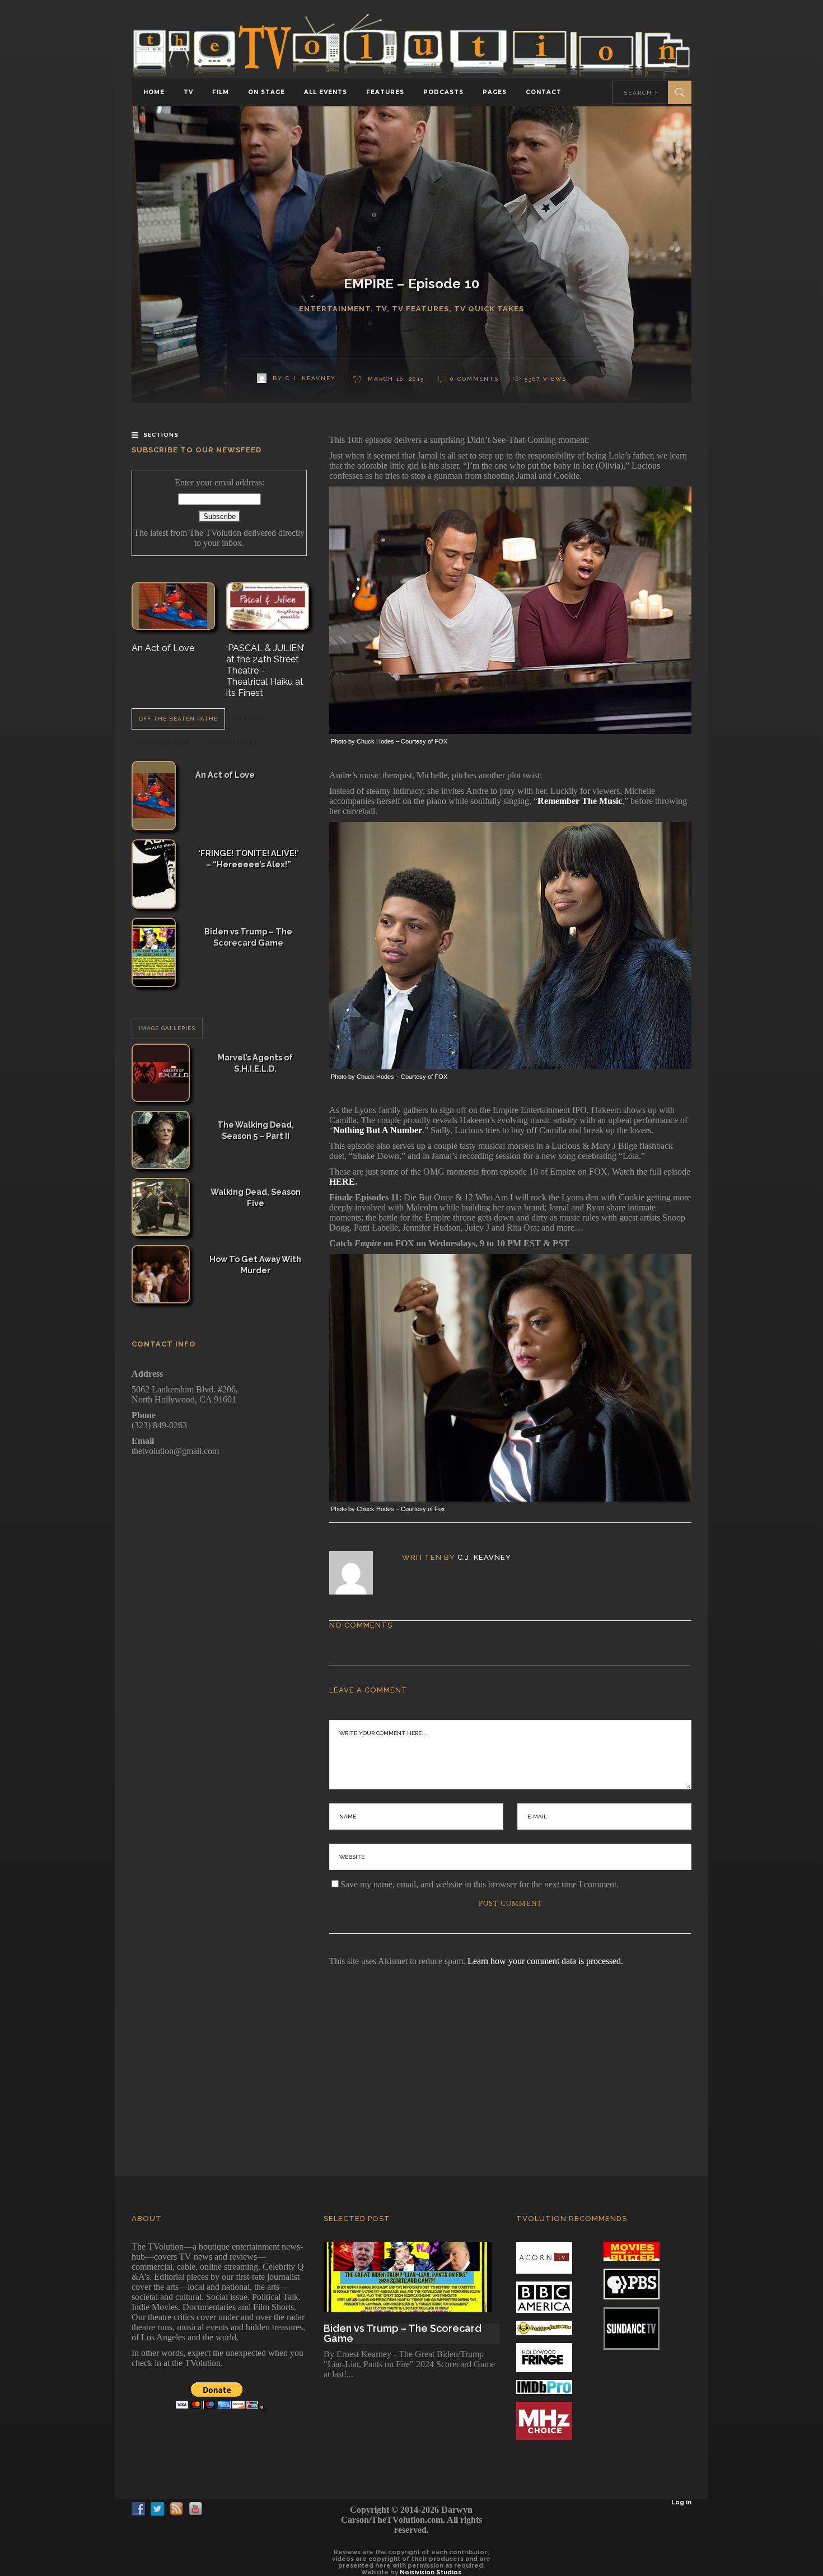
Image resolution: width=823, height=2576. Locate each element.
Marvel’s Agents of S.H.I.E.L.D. (255, 1063)
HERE (342, 1182)
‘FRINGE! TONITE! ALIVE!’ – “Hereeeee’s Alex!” (249, 859)
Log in (681, 2502)
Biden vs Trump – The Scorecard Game (248, 937)
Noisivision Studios (431, 2572)
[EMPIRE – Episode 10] (359, 1573)
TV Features (420, 309)
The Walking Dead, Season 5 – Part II (256, 1130)
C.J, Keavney (484, 1557)
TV (381, 309)
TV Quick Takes (489, 309)
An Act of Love (163, 648)
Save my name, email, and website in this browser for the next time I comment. (480, 1884)
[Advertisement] (411, 2056)
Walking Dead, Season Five (256, 1197)
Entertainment (335, 309)
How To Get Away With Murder (255, 1264)
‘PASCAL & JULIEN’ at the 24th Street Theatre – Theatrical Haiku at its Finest (265, 670)
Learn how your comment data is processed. (545, 1961)
